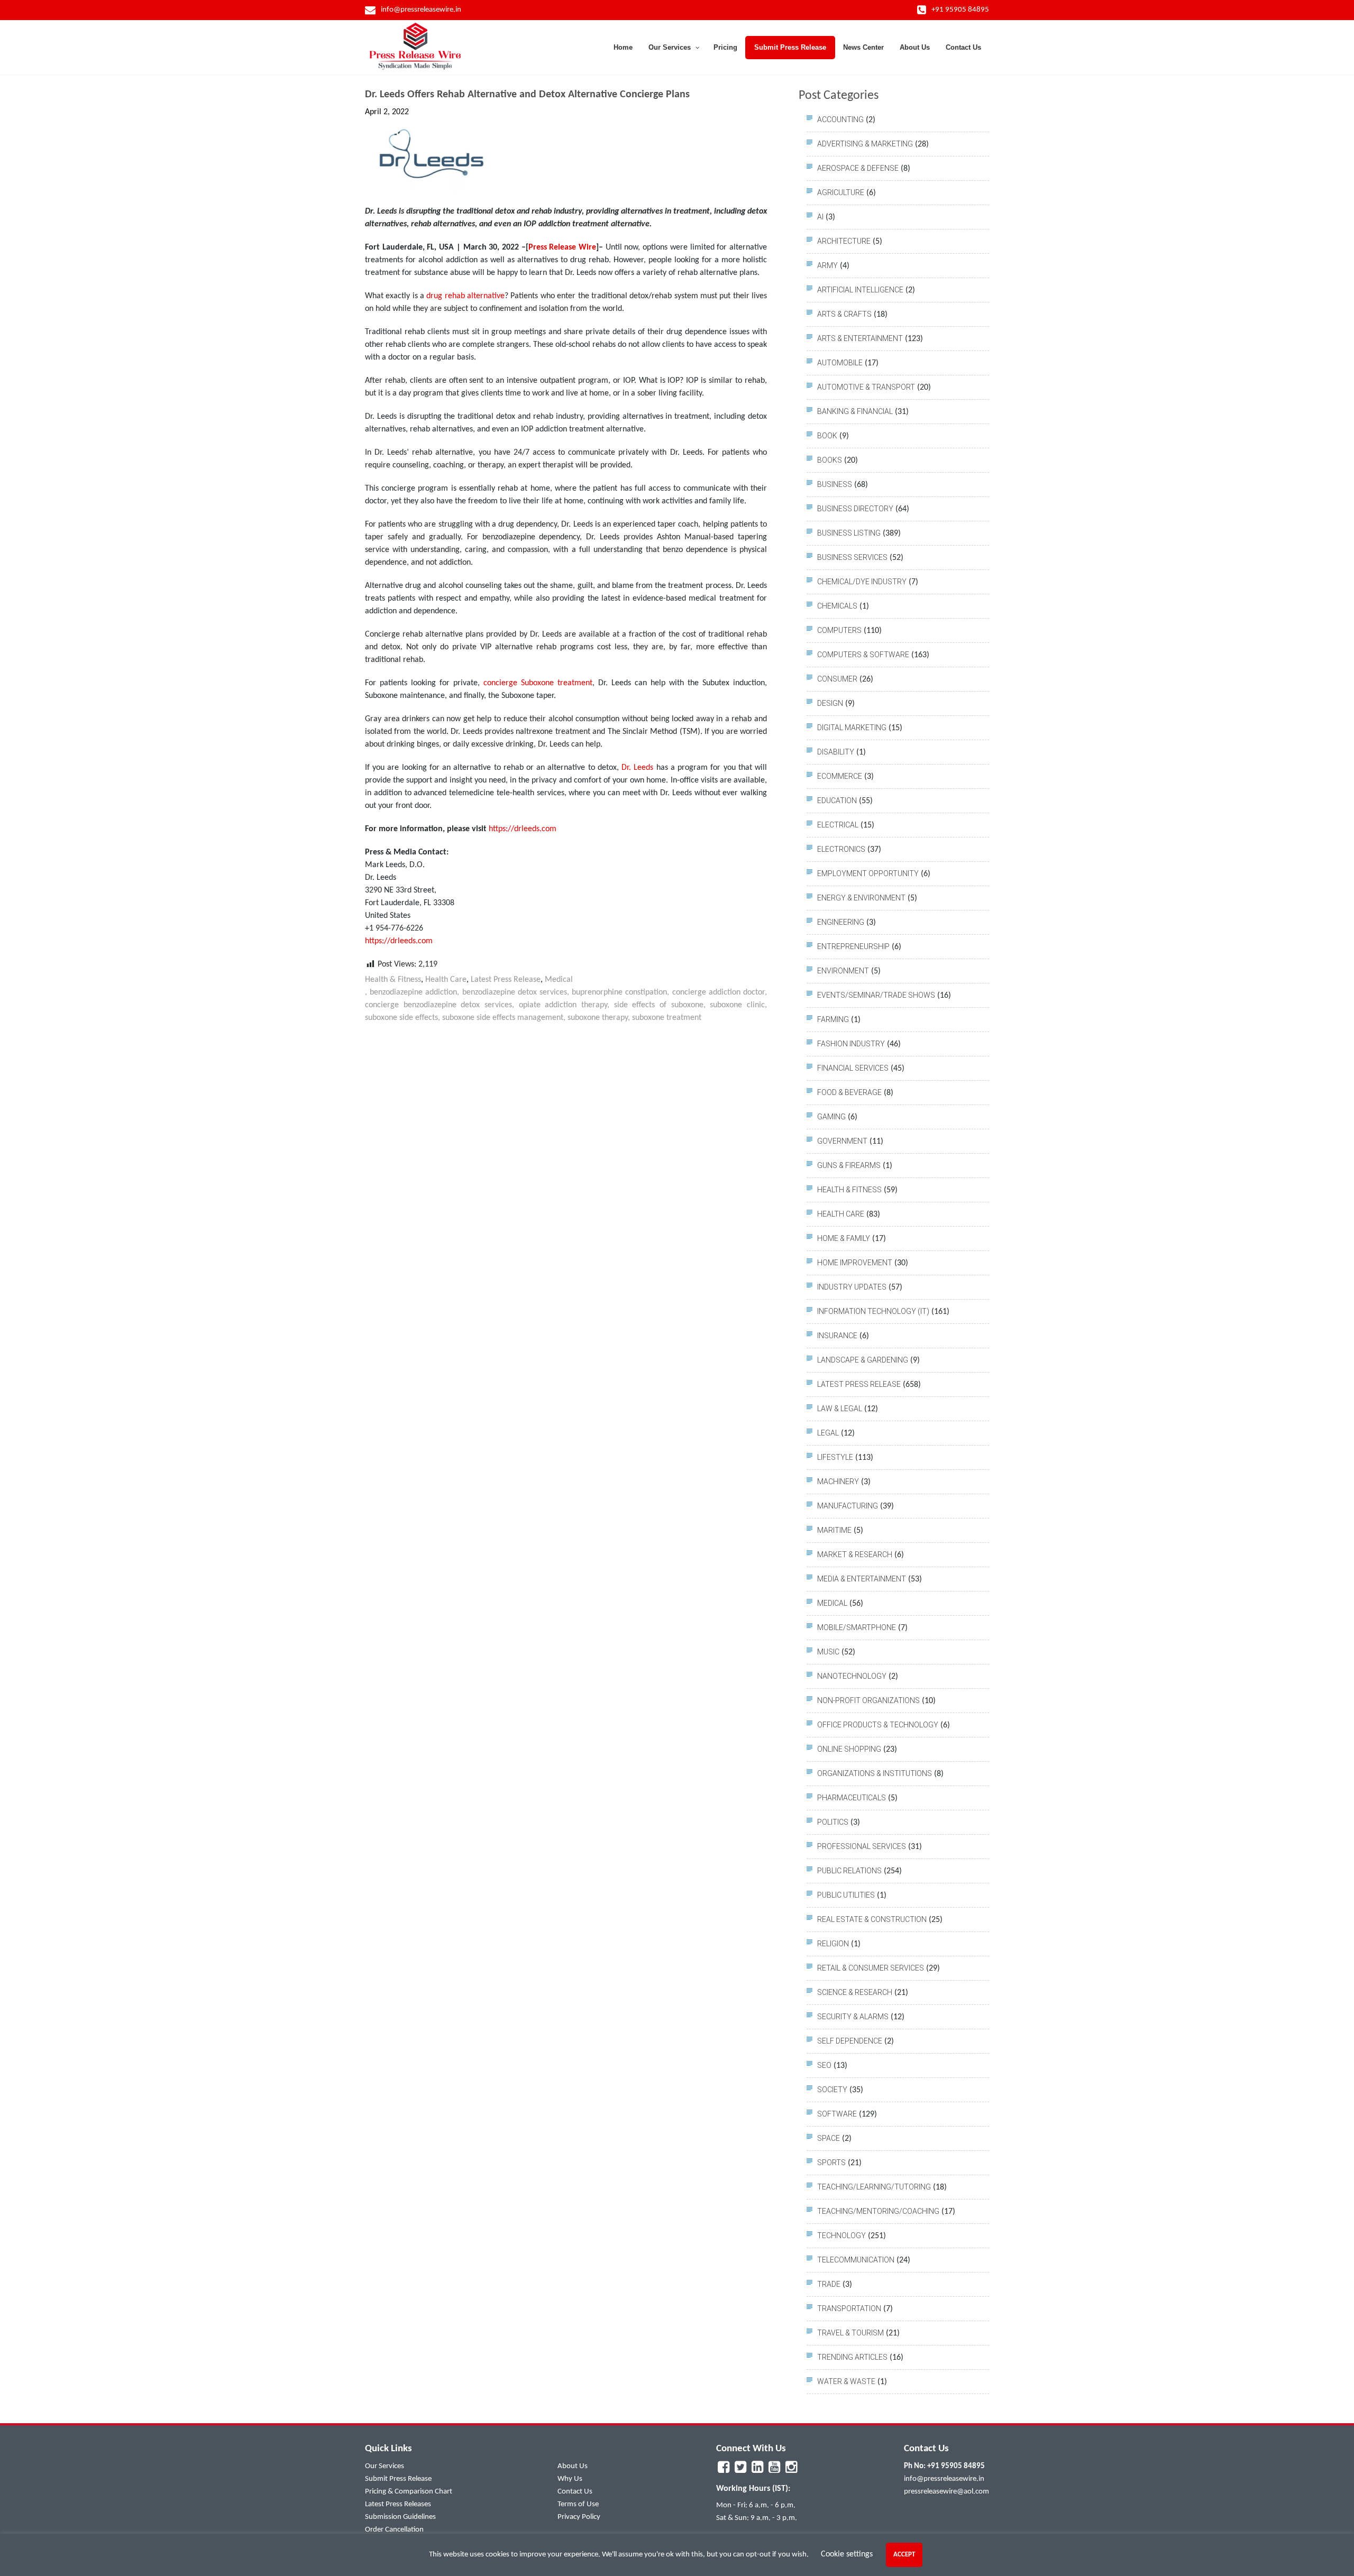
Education (837, 801)
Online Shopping (849, 1749)
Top (1329, 2551)
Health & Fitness (393, 980)
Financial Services (853, 1068)
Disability (836, 752)
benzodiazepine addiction (413, 992)
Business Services (852, 557)
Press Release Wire (562, 247)
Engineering (841, 922)
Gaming (831, 1117)
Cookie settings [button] (847, 2554)
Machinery (838, 1482)
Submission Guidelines (400, 2517)
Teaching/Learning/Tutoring (874, 2187)
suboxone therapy (598, 1018)
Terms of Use (578, 2504)
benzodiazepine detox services (515, 992)
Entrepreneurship (853, 946)
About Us (573, 2466)
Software (837, 2114)
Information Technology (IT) (873, 1311)
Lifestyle (835, 1457)
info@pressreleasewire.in (944, 2479)
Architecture (844, 241)
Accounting (840, 119)
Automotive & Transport (866, 387)
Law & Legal (840, 1409)
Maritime (834, 1530)
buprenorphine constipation (619, 992)
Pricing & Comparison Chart (409, 2492)
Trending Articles (852, 2357)
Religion (833, 1944)
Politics (833, 1822)
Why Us (570, 2479)
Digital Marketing (852, 728)
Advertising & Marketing (865, 144)
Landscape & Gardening (863, 1360)
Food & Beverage (849, 1092)
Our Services (385, 2466)
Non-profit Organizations (868, 1700)
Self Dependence (850, 2041)
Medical (559, 980)
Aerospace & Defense (858, 168)
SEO (824, 2065)
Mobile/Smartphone (857, 1627)
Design (830, 703)
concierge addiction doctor (719, 992)
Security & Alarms (853, 2017)
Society (832, 2090)
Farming (833, 1019)
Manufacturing (848, 1506)
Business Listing (849, 533)
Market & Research (855, 1554)
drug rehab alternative (465, 296)
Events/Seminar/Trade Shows (876, 995)
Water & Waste (846, 2381)
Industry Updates (852, 1287)
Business (835, 484)
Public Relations (849, 1871)
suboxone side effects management (503, 1018)
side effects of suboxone (659, 1005)
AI (820, 217)
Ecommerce (840, 776)
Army (827, 265)
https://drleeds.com (523, 829)
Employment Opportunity (868, 873)
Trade (829, 2284)
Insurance (837, 1336)
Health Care (446, 980)
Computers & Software (863, 655)
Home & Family (844, 1238)
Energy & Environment (861, 898)
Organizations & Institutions (875, 1773)
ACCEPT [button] (904, 2555)
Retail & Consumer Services (871, 1968)
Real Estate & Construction (872, 1919)
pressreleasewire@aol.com (946, 2492)
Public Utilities (846, 1895)
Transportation (849, 2308)
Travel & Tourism (850, 2333)
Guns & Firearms (849, 1165)
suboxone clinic (737, 1005)
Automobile (840, 363)
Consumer (837, 679)
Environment (843, 971)
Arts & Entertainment (860, 338)
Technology (841, 2235)
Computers (839, 630)
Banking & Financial (855, 411)
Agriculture (841, 192)
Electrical (838, 825)
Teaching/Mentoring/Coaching (878, 2211)
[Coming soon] (724, 2470)
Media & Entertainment (862, 1579)
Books (830, 460)
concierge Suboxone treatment (538, 683)
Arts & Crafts (844, 314)
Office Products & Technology (878, 1725)
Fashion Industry (851, 1044)
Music (828, 1652)
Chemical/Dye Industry (862, 582)
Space (829, 2138)
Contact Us (575, 2492)
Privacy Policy (579, 2517)
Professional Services (862, 1846)
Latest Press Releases (398, 2504)
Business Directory (855, 509)
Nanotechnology (852, 1676)
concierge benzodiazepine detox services (438, 1005)
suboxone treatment (667, 1018)
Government (842, 1141)
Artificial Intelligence (860, 290)
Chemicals (837, 606)
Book (827, 436)
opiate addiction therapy (563, 1005)
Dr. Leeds (637, 768)
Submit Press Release (398, 2479)
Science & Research (855, 1992)
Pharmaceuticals (852, 1798)
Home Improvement (855, 1263)
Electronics (841, 849)
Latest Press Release (506, 980)
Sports (831, 2163)
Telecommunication (856, 2260)
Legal (828, 1433)
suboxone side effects (401, 1018)
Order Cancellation (394, 2530)
